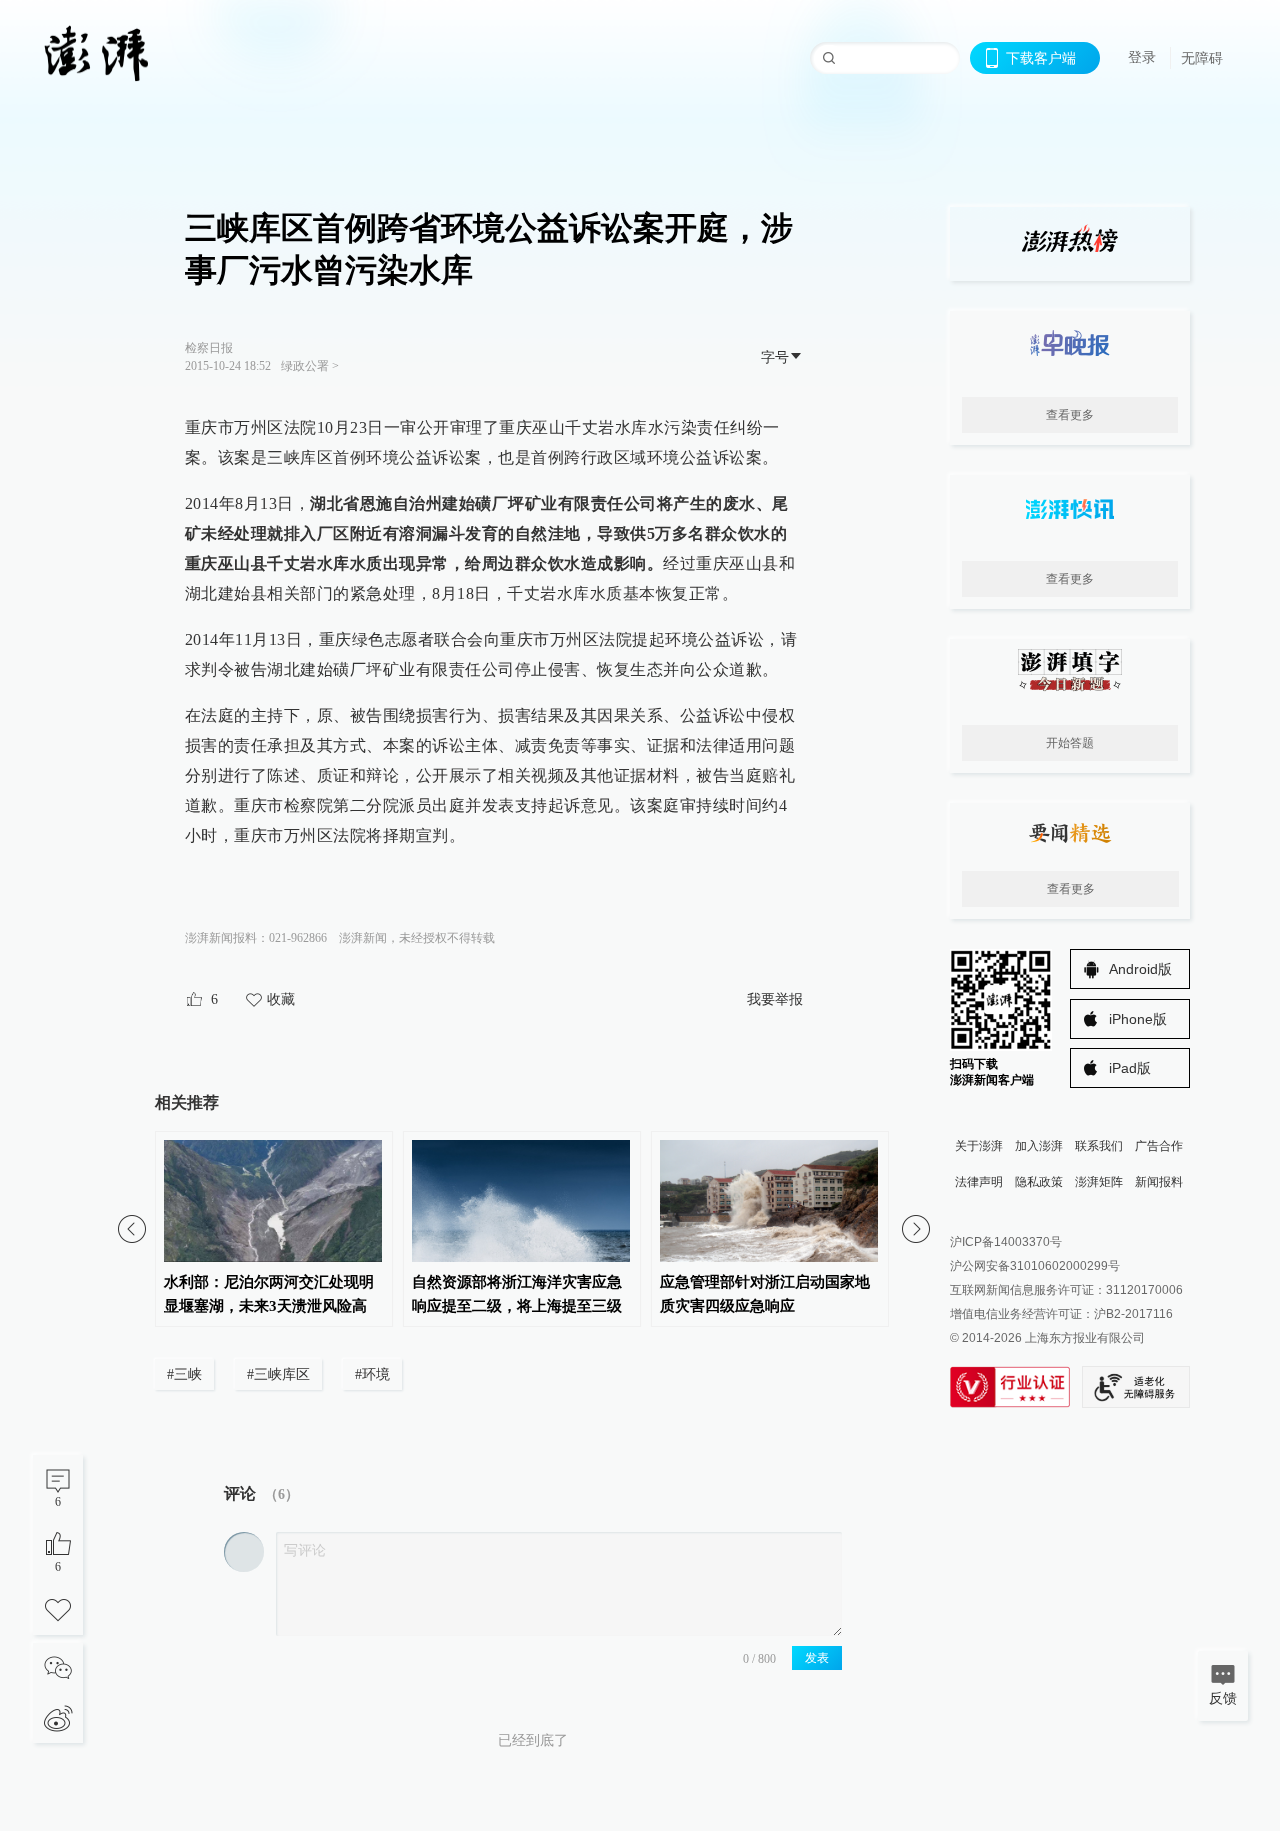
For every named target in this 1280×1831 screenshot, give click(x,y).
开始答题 (1070, 743)
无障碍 (1202, 58)
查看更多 (1070, 415)
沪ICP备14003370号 (1006, 1242)
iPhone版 (1138, 1019)
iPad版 (1130, 1068)
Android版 (1140, 969)
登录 (1142, 57)
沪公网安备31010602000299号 (1035, 1266)
